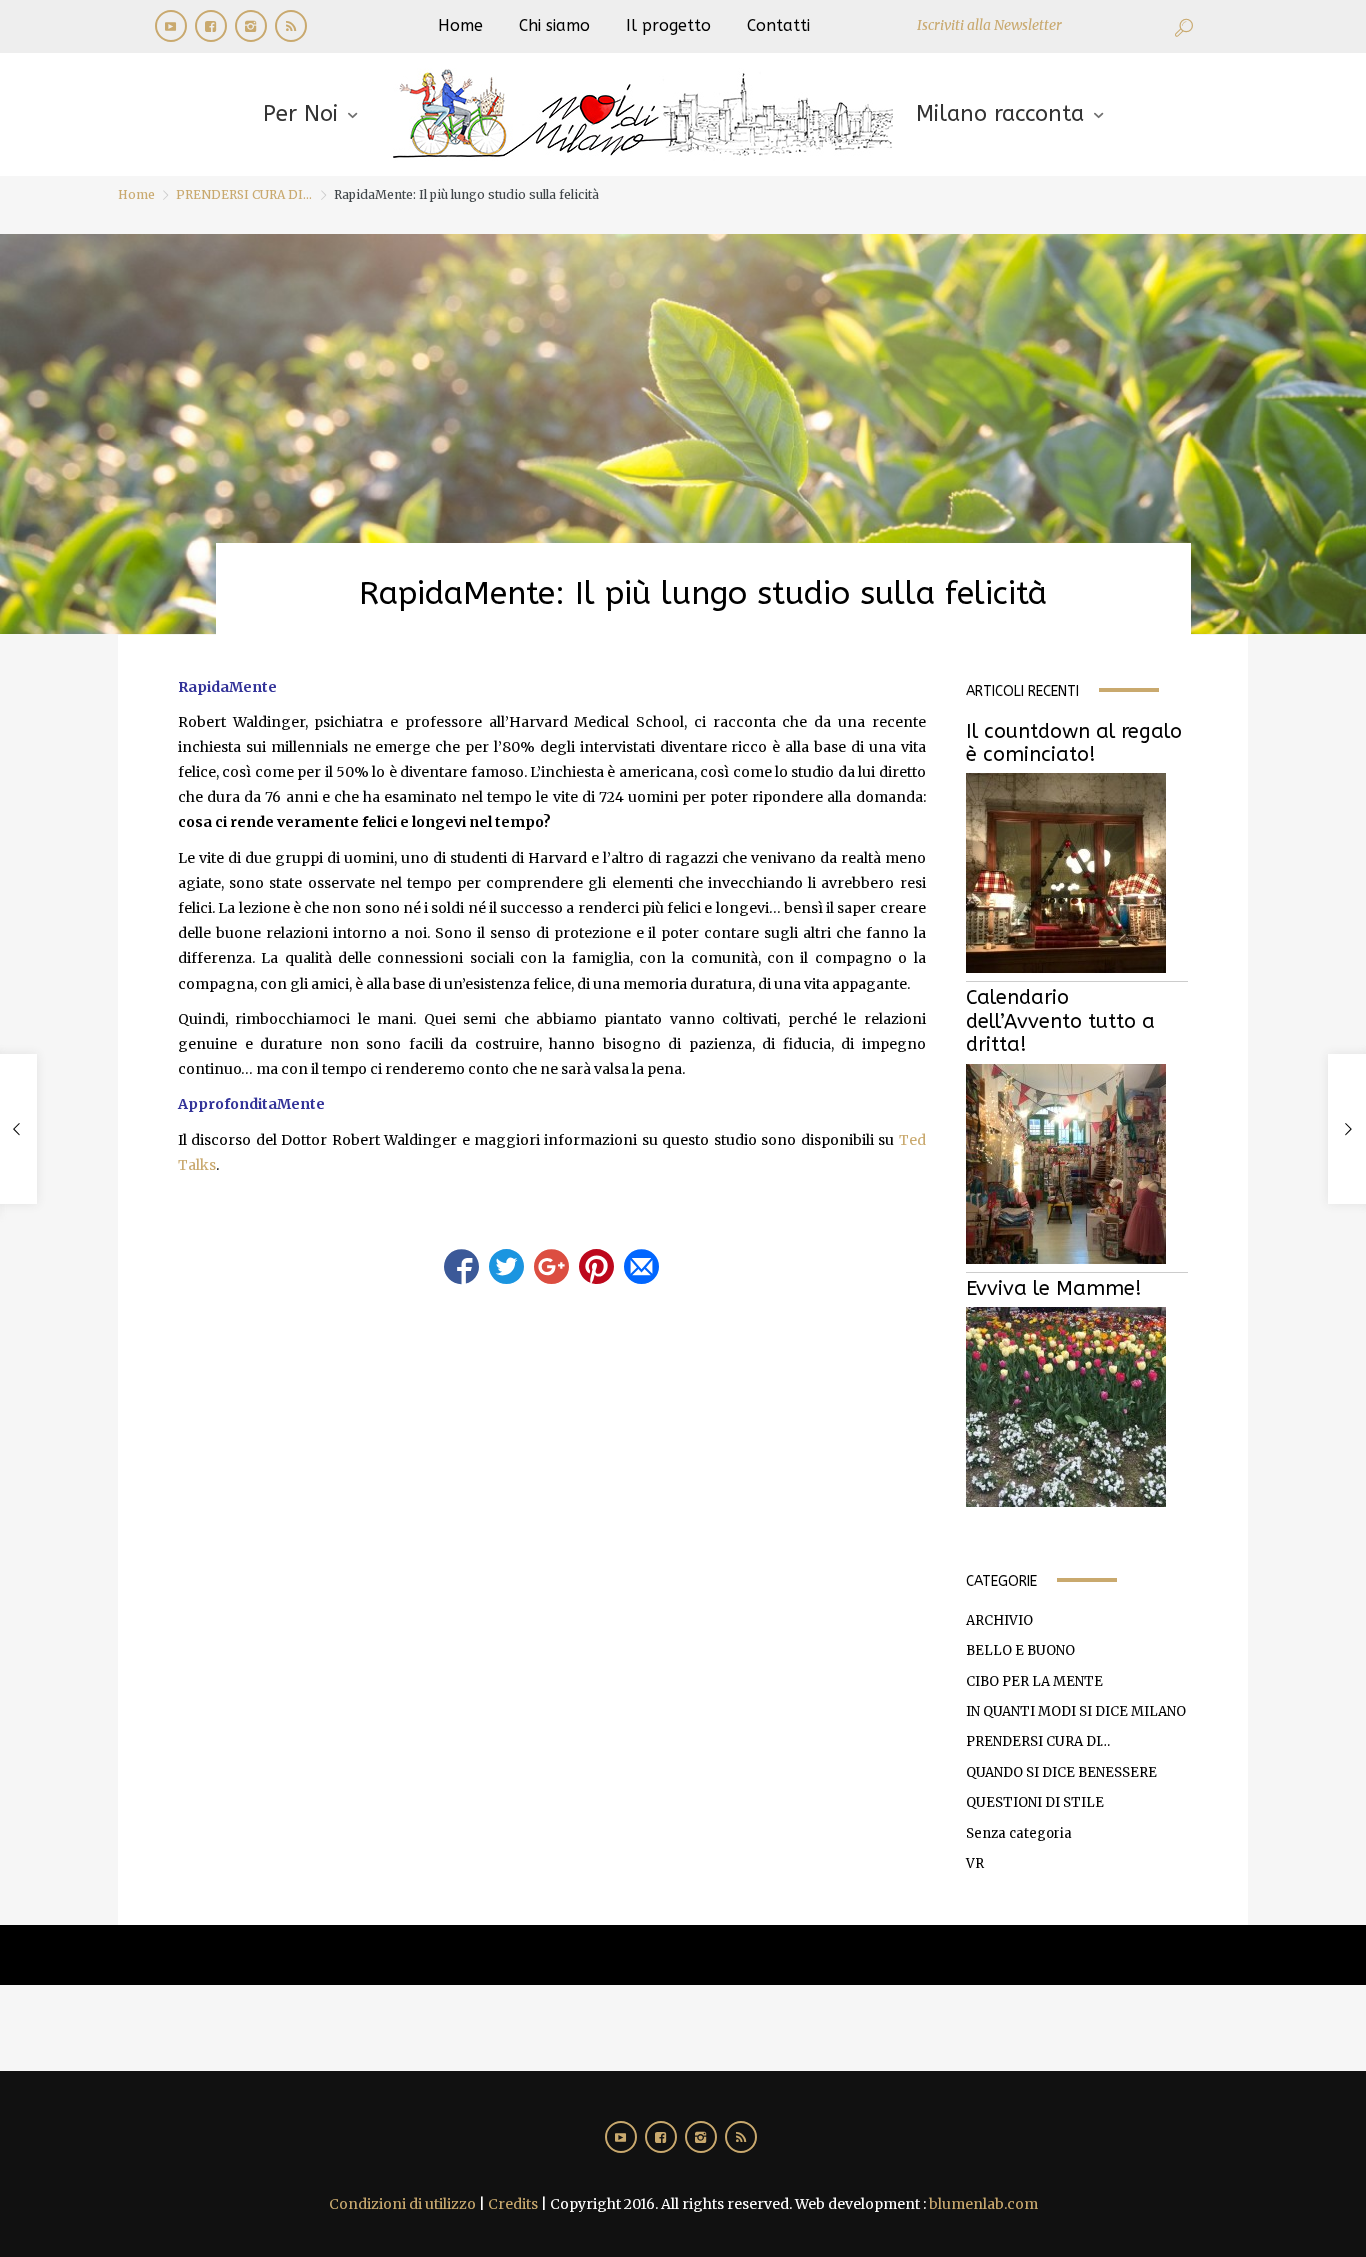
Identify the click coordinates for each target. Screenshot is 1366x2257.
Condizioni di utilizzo (402, 2204)
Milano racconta (1000, 114)
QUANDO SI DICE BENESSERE (1061, 1772)
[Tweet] (506, 1266)
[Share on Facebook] (461, 1266)
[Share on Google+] (551, 1266)
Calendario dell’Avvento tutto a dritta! (1060, 1021)
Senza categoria (1019, 1833)
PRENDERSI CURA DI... (244, 194)
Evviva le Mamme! (1054, 1288)
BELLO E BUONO (1020, 1650)
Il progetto (668, 25)
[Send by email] (641, 1266)
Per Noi (300, 114)
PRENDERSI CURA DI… (1038, 1741)
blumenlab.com (983, 2204)
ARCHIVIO (999, 1620)
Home (460, 25)
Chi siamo (554, 25)
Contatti (778, 25)
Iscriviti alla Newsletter (989, 25)
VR (975, 1863)
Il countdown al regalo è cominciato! (1074, 743)
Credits (513, 2204)
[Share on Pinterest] (596, 1266)
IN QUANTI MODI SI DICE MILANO (1076, 1711)
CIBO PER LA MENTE (1034, 1681)
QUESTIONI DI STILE (1035, 1802)
